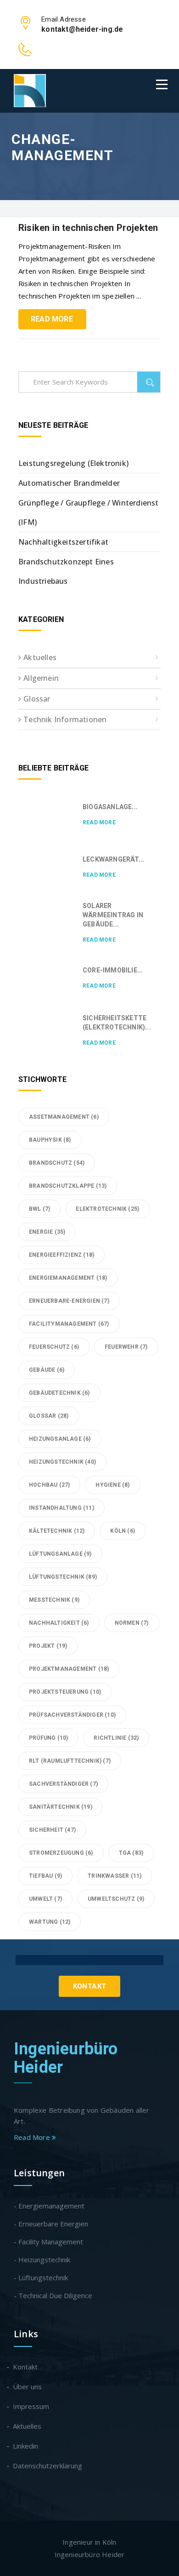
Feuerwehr (126, 1347)
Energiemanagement (68, 1278)
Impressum (31, 2406)
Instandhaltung (62, 1508)
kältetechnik (57, 1531)
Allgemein (41, 678)
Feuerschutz (54, 1347)
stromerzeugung (61, 1853)
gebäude (47, 1370)
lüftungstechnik (63, 1577)
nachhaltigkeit (59, 1623)
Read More (52, 319)
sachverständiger (63, 1784)
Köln (123, 1531)
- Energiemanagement (49, 2206)
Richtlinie (116, 1738)
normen (132, 1623)
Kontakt (90, 1986)
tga (131, 1853)
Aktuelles (40, 657)
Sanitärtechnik (61, 1807)
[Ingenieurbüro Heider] (30, 91)
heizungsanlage (60, 1439)
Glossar (37, 699)
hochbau (49, 1485)
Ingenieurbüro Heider (66, 2058)
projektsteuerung (65, 1692)
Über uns (28, 2386)
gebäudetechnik (59, 1393)
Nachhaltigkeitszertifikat (63, 542)
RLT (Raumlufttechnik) (70, 1761)
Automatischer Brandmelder (69, 483)
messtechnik (54, 1600)
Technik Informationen (65, 719)
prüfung (48, 1738)
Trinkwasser (115, 1876)
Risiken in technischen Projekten (88, 228)
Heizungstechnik (62, 1462)
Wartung (50, 1922)
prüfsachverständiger (72, 1715)
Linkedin (26, 2446)
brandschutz (57, 1163)
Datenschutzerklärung (48, 2466)
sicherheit (52, 1830)
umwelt (45, 1899)
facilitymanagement (69, 1324)
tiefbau (45, 1876)
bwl (39, 1209)
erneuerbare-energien (69, 1301)
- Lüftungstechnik (41, 2277)
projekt (48, 1646)
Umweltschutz (116, 1899)
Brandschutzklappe (68, 1186)
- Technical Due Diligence (53, 2295)
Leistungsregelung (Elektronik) (73, 463)
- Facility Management (48, 2242)
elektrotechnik (107, 1209)
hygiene (112, 1485)
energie (47, 1232)
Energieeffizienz (62, 1255)
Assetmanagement (64, 1117)
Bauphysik (50, 1140)
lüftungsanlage (60, 1554)
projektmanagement (69, 1669)
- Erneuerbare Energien (51, 2224)
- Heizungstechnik (42, 2260)
